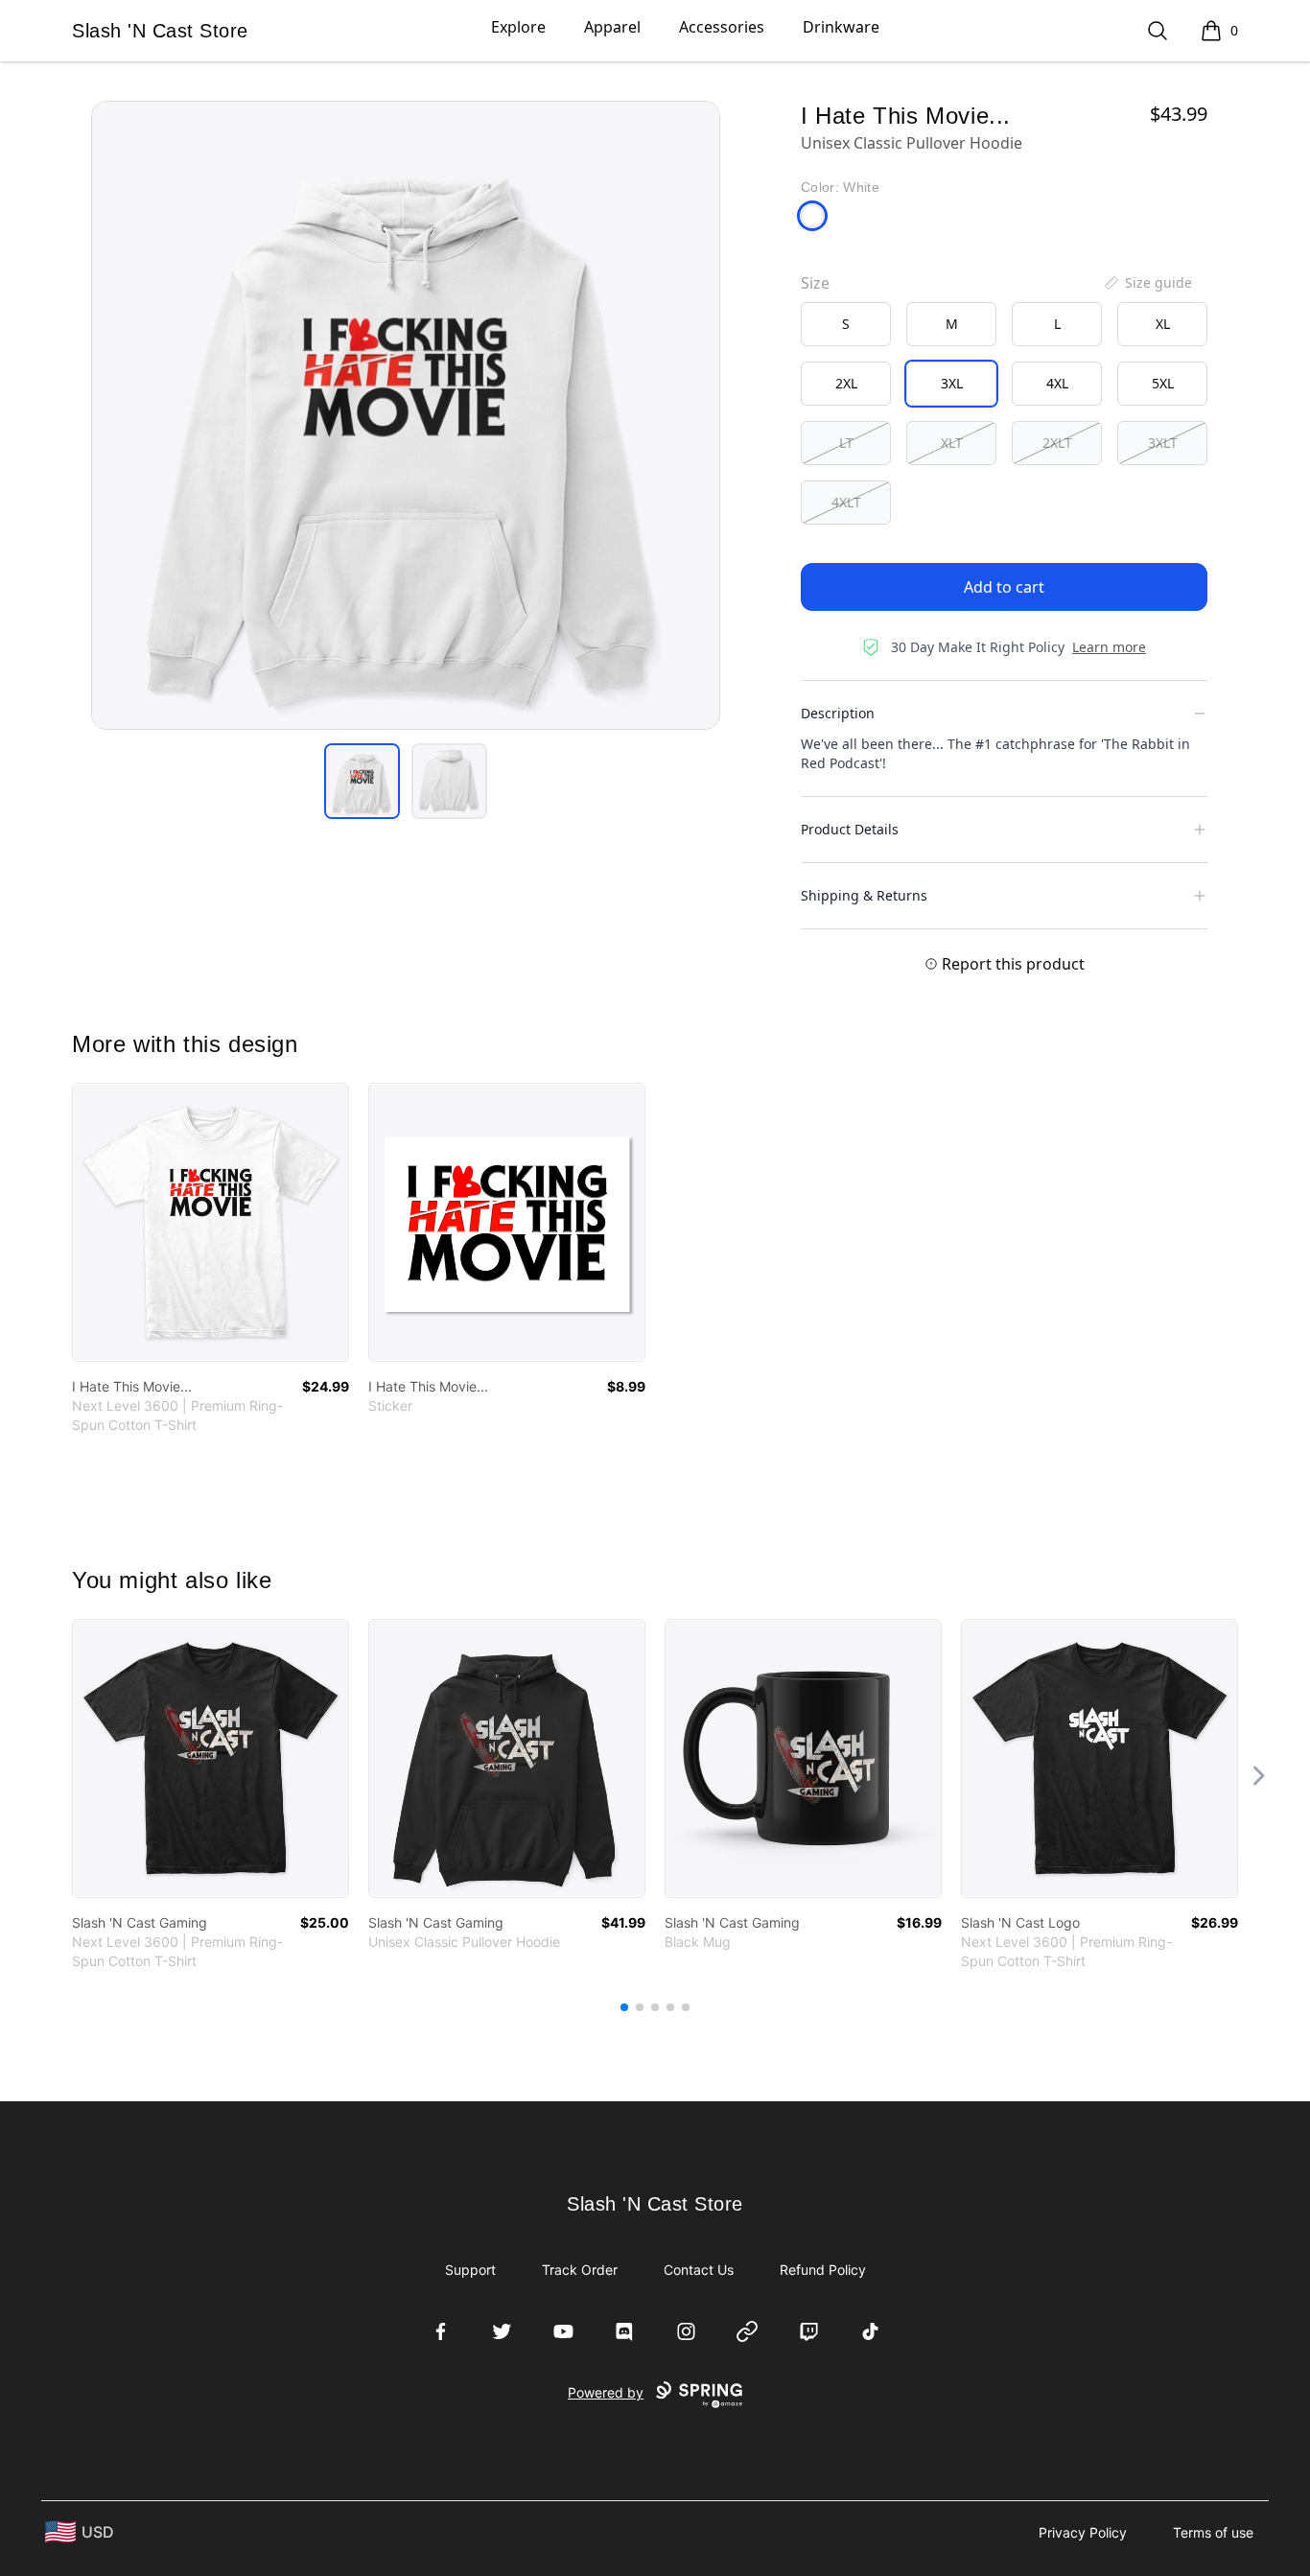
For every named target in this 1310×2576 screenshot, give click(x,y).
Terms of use (1213, 2532)
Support (470, 2270)
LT (846, 443)
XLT (952, 443)
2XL (846, 383)
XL (1163, 324)
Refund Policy (823, 2270)
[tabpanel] (406, 415)
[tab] (362, 781)
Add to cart (1004, 587)
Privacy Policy (1083, 2532)
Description (838, 713)
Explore (518, 27)
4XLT (846, 502)
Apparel (612, 27)
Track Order (580, 2270)
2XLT (1057, 443)
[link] (211, 1222)
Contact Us (699, 2270)
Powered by (606, 2392)
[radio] (846, 324)
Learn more (1109, 647)
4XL (1057, 383)
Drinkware (841, 27)
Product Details (850, 829)
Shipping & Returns (864, 895)
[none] (1147, 283)
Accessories (722, 27)
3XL (952, 383)
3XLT (1163, 443)
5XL (1163, 383)
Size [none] (815, 283)
